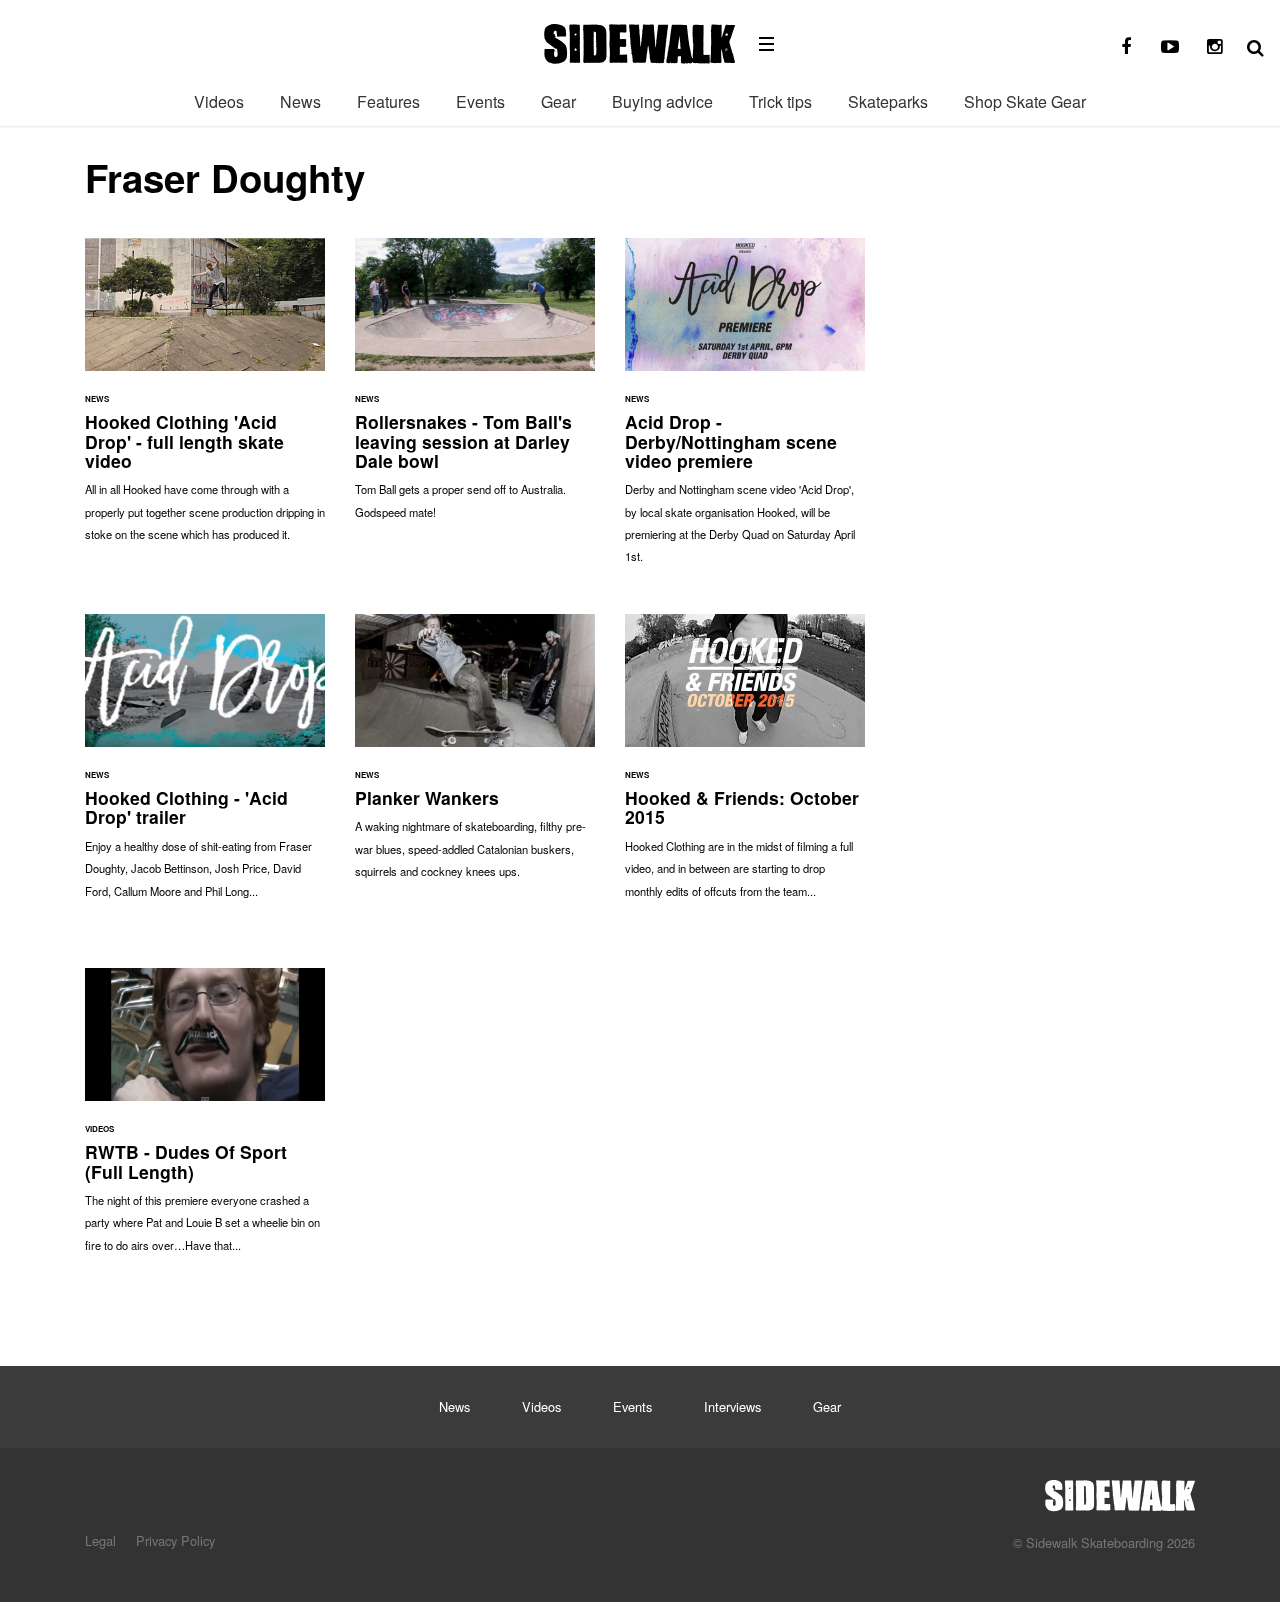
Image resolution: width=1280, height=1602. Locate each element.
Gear (558, 101)
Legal (100, 1540)
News (300, 101)
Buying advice (662, 101)
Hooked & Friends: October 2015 (745, 766)
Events (480, 101)
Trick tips (780, 101)
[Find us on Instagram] (1214, 47)
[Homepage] (1120, 1490)
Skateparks (888, 101)
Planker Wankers (475, 756)
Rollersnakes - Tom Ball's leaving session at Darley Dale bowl (475, 388)
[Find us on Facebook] (1126, 47)
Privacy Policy (175, 1540)
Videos (219, 101)
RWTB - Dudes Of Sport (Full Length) (205, 1120)
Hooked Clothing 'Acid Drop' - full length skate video (205, 399)
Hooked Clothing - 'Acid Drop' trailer (205, 766)
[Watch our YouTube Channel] (1170, 47)
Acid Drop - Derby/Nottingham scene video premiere (745, 411)
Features (388, 101)
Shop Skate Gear (1025, 101)
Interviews (732, 1406)
